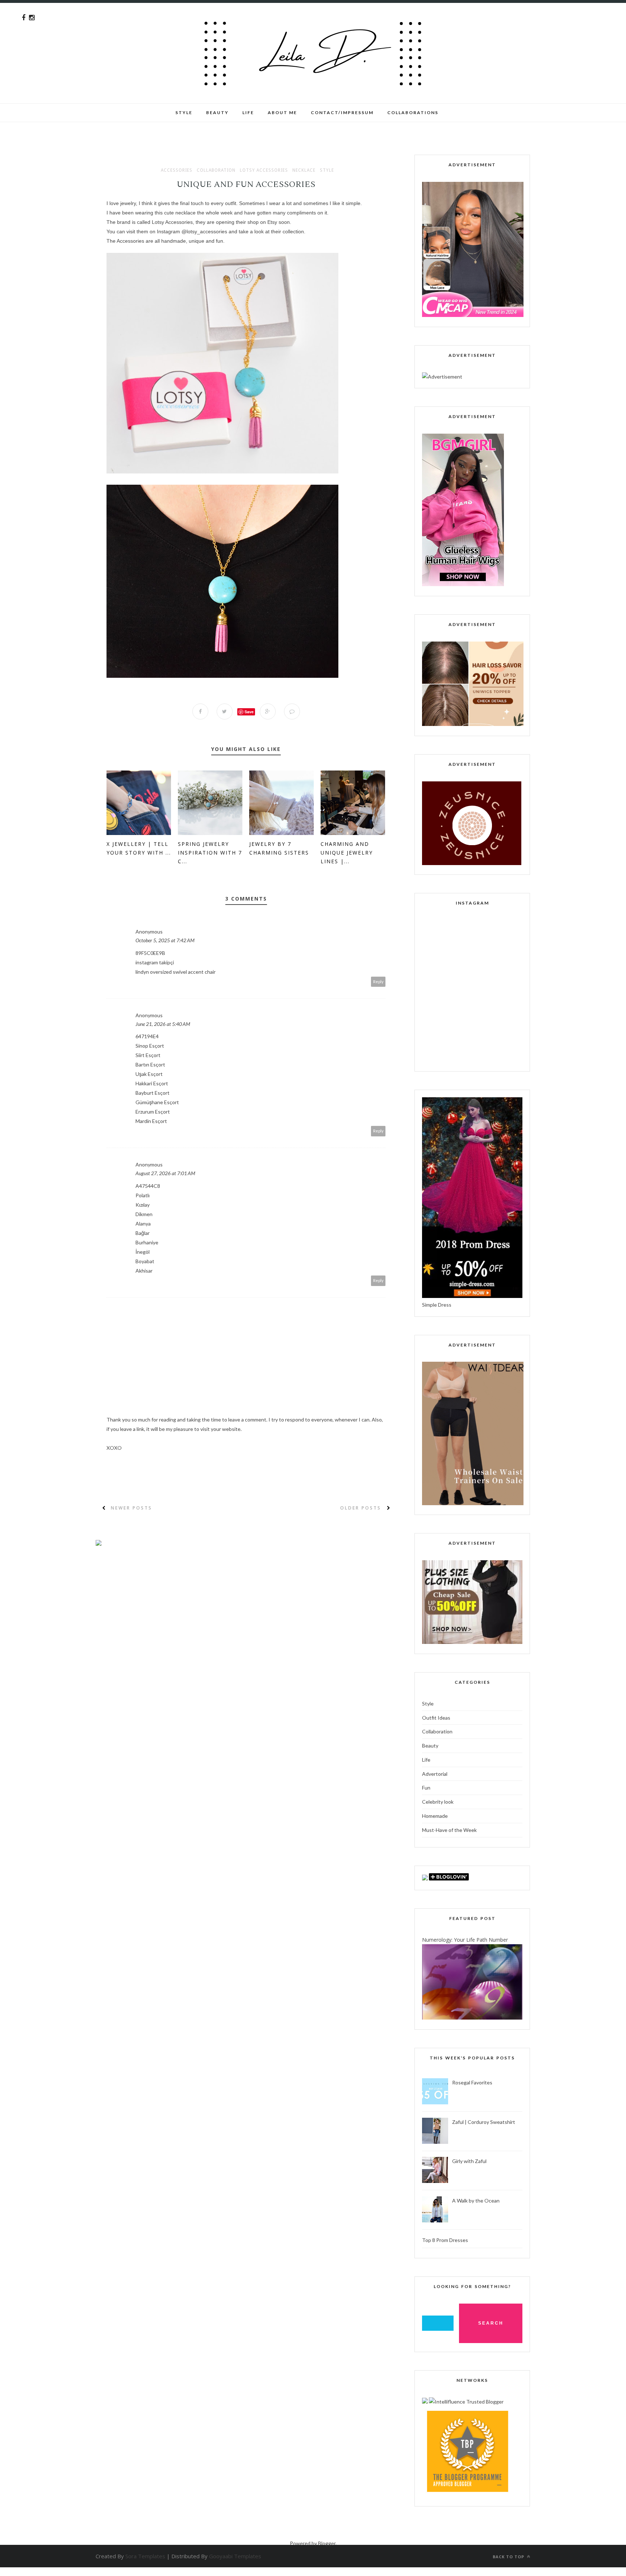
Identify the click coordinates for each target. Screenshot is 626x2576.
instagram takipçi (155, 962)
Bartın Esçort (150, 1064)
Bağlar (143, 1233)
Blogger (327, 2543)
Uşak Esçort (149, 1074)
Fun (426, 1788)
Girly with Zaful (469, 2161)
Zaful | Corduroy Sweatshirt (484, 2122)
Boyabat (145, 1261)
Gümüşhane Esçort (157, 1102)
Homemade (435, 1816)
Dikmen (144, 1214)
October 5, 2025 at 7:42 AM (165, 940)
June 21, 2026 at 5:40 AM (163, 1024)
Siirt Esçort (148, 1055)
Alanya (143, 1224)
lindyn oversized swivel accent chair (176, 972)
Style (184, 112)
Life (426, 1760)
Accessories (177, 170)
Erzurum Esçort (153, 1112)
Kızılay (143, 1205)
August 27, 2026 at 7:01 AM (165, 1173)
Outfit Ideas (436, 1718)
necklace (304, 170)
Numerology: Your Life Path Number (465, 1940)
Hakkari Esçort (152, 1083)
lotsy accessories (264, 170)
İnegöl (143, 1252)
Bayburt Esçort (153, 1093)
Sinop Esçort (150, 1046)
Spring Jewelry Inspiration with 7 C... (210, 853)
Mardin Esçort (151, 1121)
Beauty (217, 112)
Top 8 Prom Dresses (445, 2240)
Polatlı (143, 1195)
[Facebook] (24, 18)
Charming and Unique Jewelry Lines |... (347, 853)
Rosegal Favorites (472, 2082)
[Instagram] (32, 18)
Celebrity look (438, 1802)
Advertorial (435, 1774)
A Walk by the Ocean (476, 2201)
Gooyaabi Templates (235, 2556)
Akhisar (144, 1271)
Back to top (509, 2557)
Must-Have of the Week (449, 1830)
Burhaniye (147, 1242)
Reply (378, 982)
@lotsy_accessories (204, 231)
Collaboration (216, 170)
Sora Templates (145, 2556)
